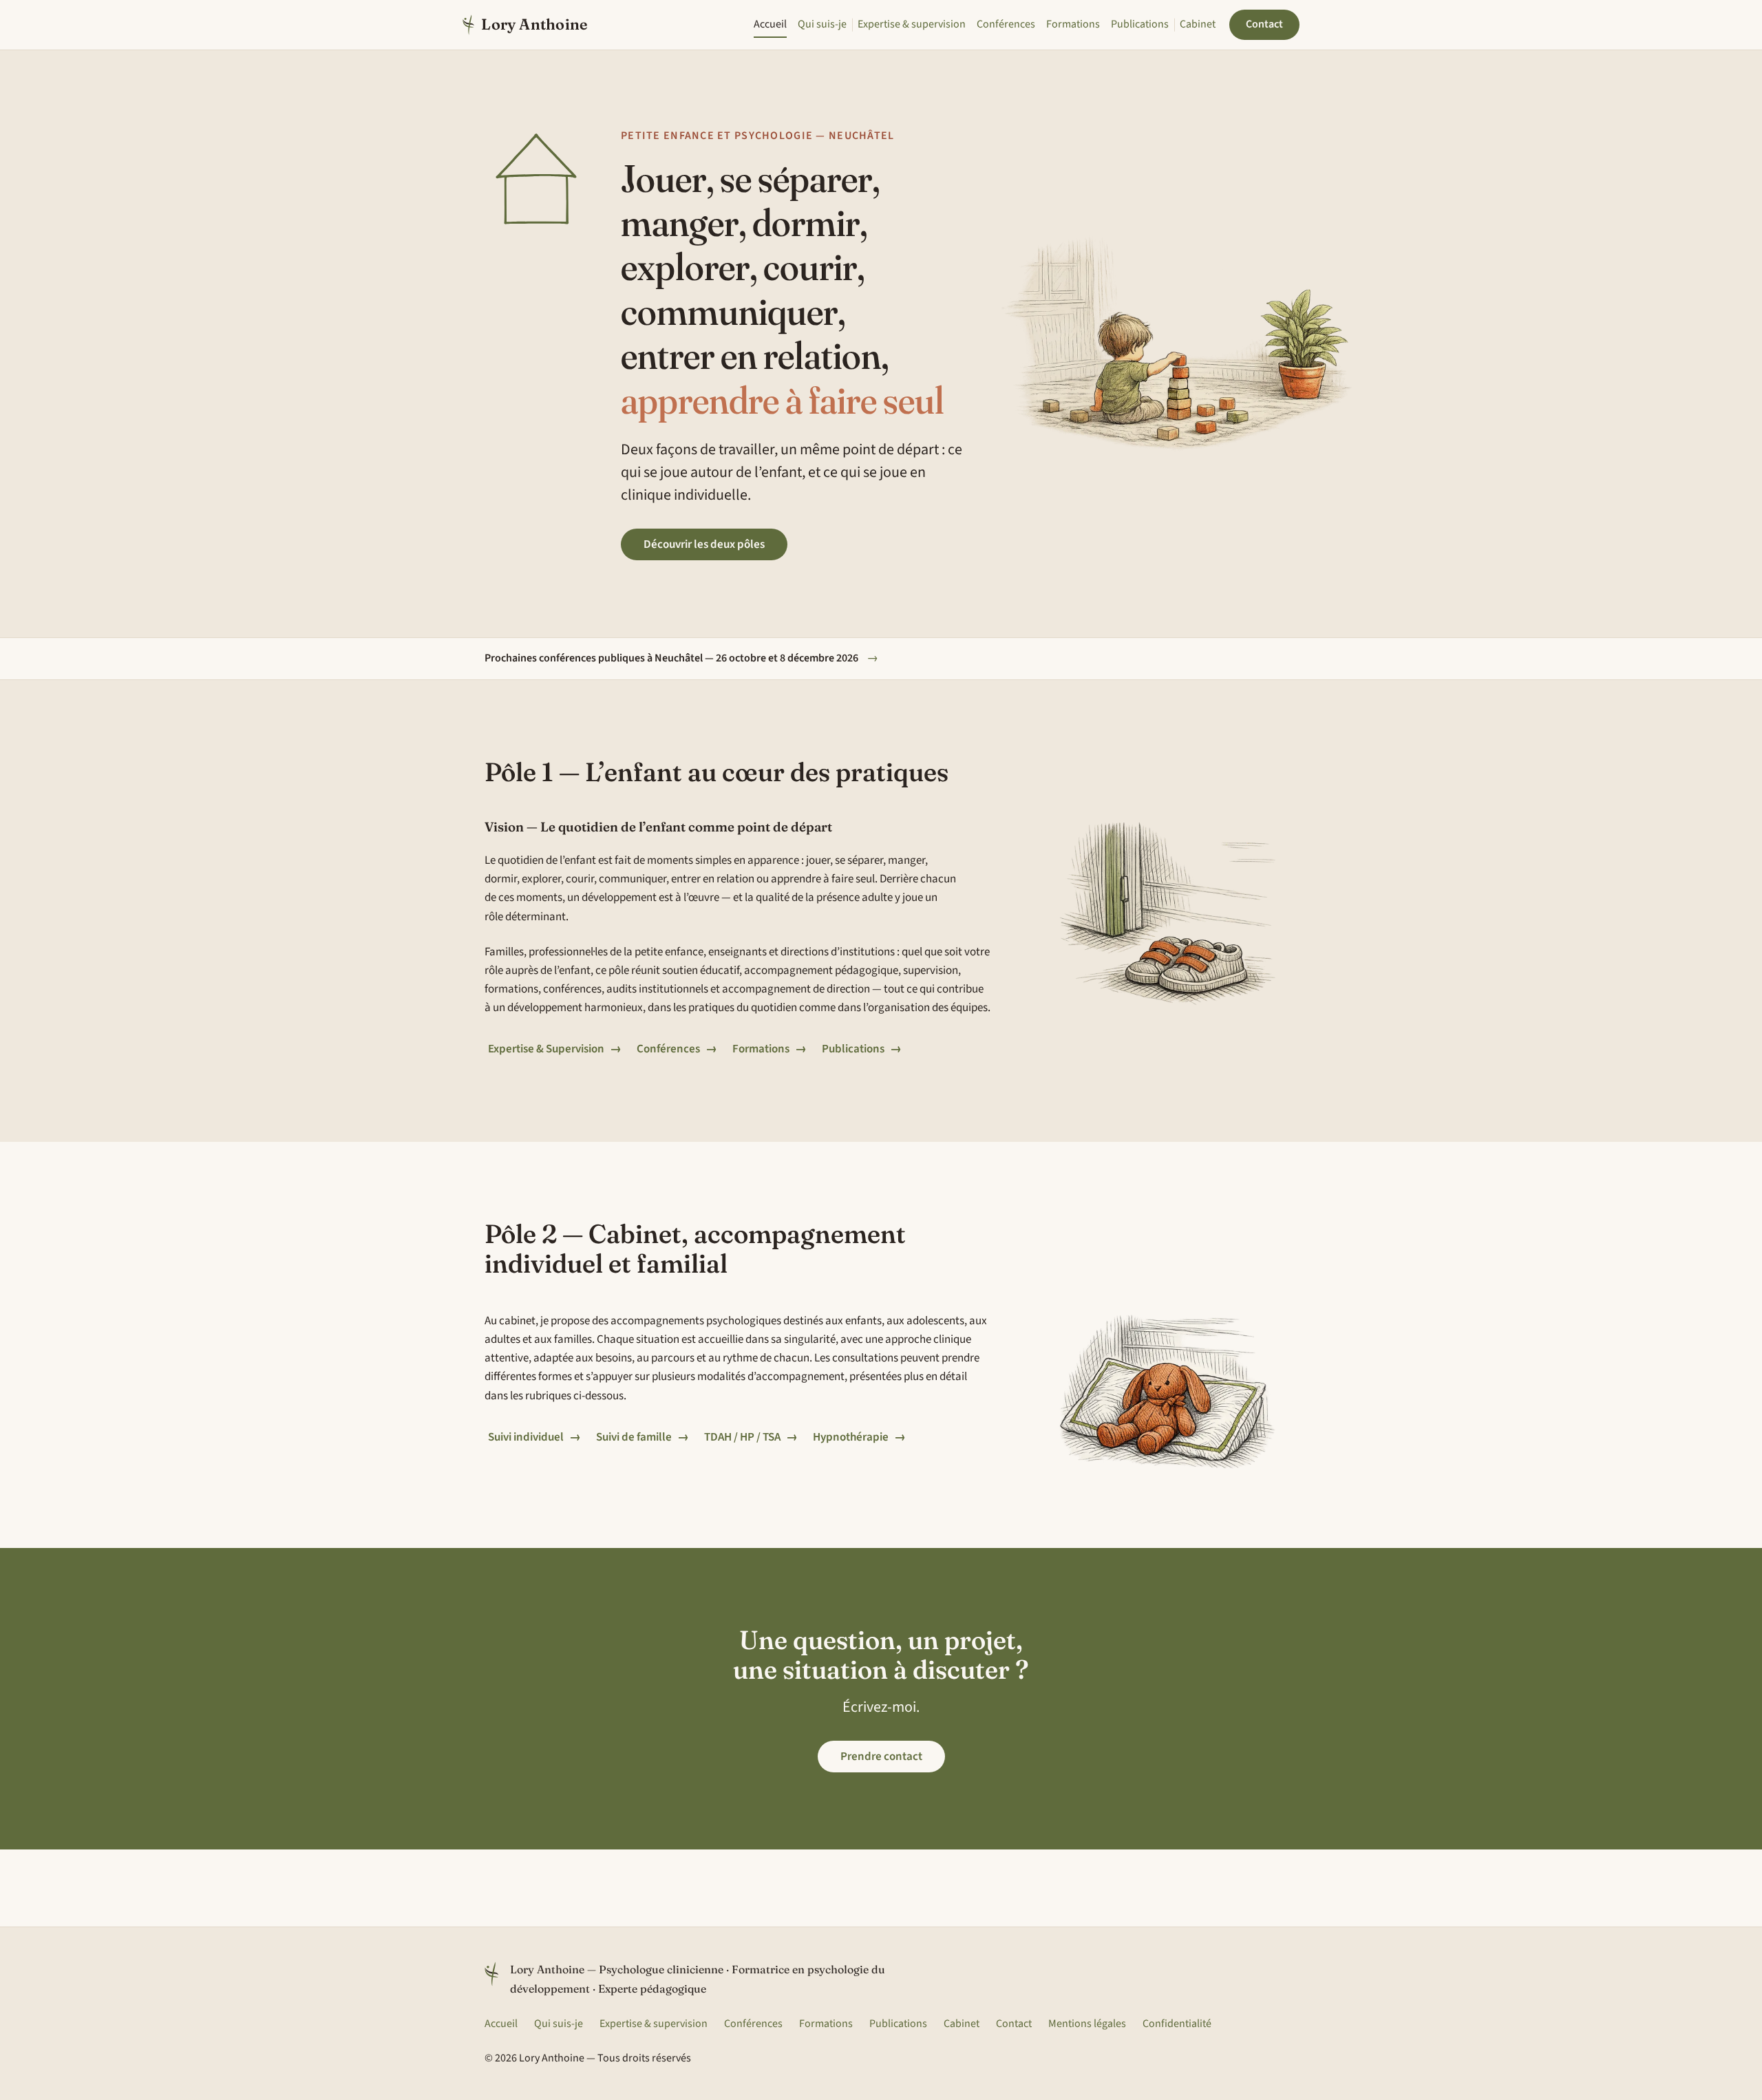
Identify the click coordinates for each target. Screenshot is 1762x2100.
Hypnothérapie (859, 1437)
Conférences (1006, 24)
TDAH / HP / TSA (751, 1437)
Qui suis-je (822, 24)
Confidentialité (1177, 2024)
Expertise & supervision (912, 24)
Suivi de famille (643, 1437)
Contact (1264, 24)
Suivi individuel (534, 1437)
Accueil (770, 24)
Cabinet (1198, 24)
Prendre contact (881, 1757)
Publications (1140, 24)
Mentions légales (1087, 2024)
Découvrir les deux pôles (704, 544)
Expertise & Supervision (555, 1049)
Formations (1073, 24)
